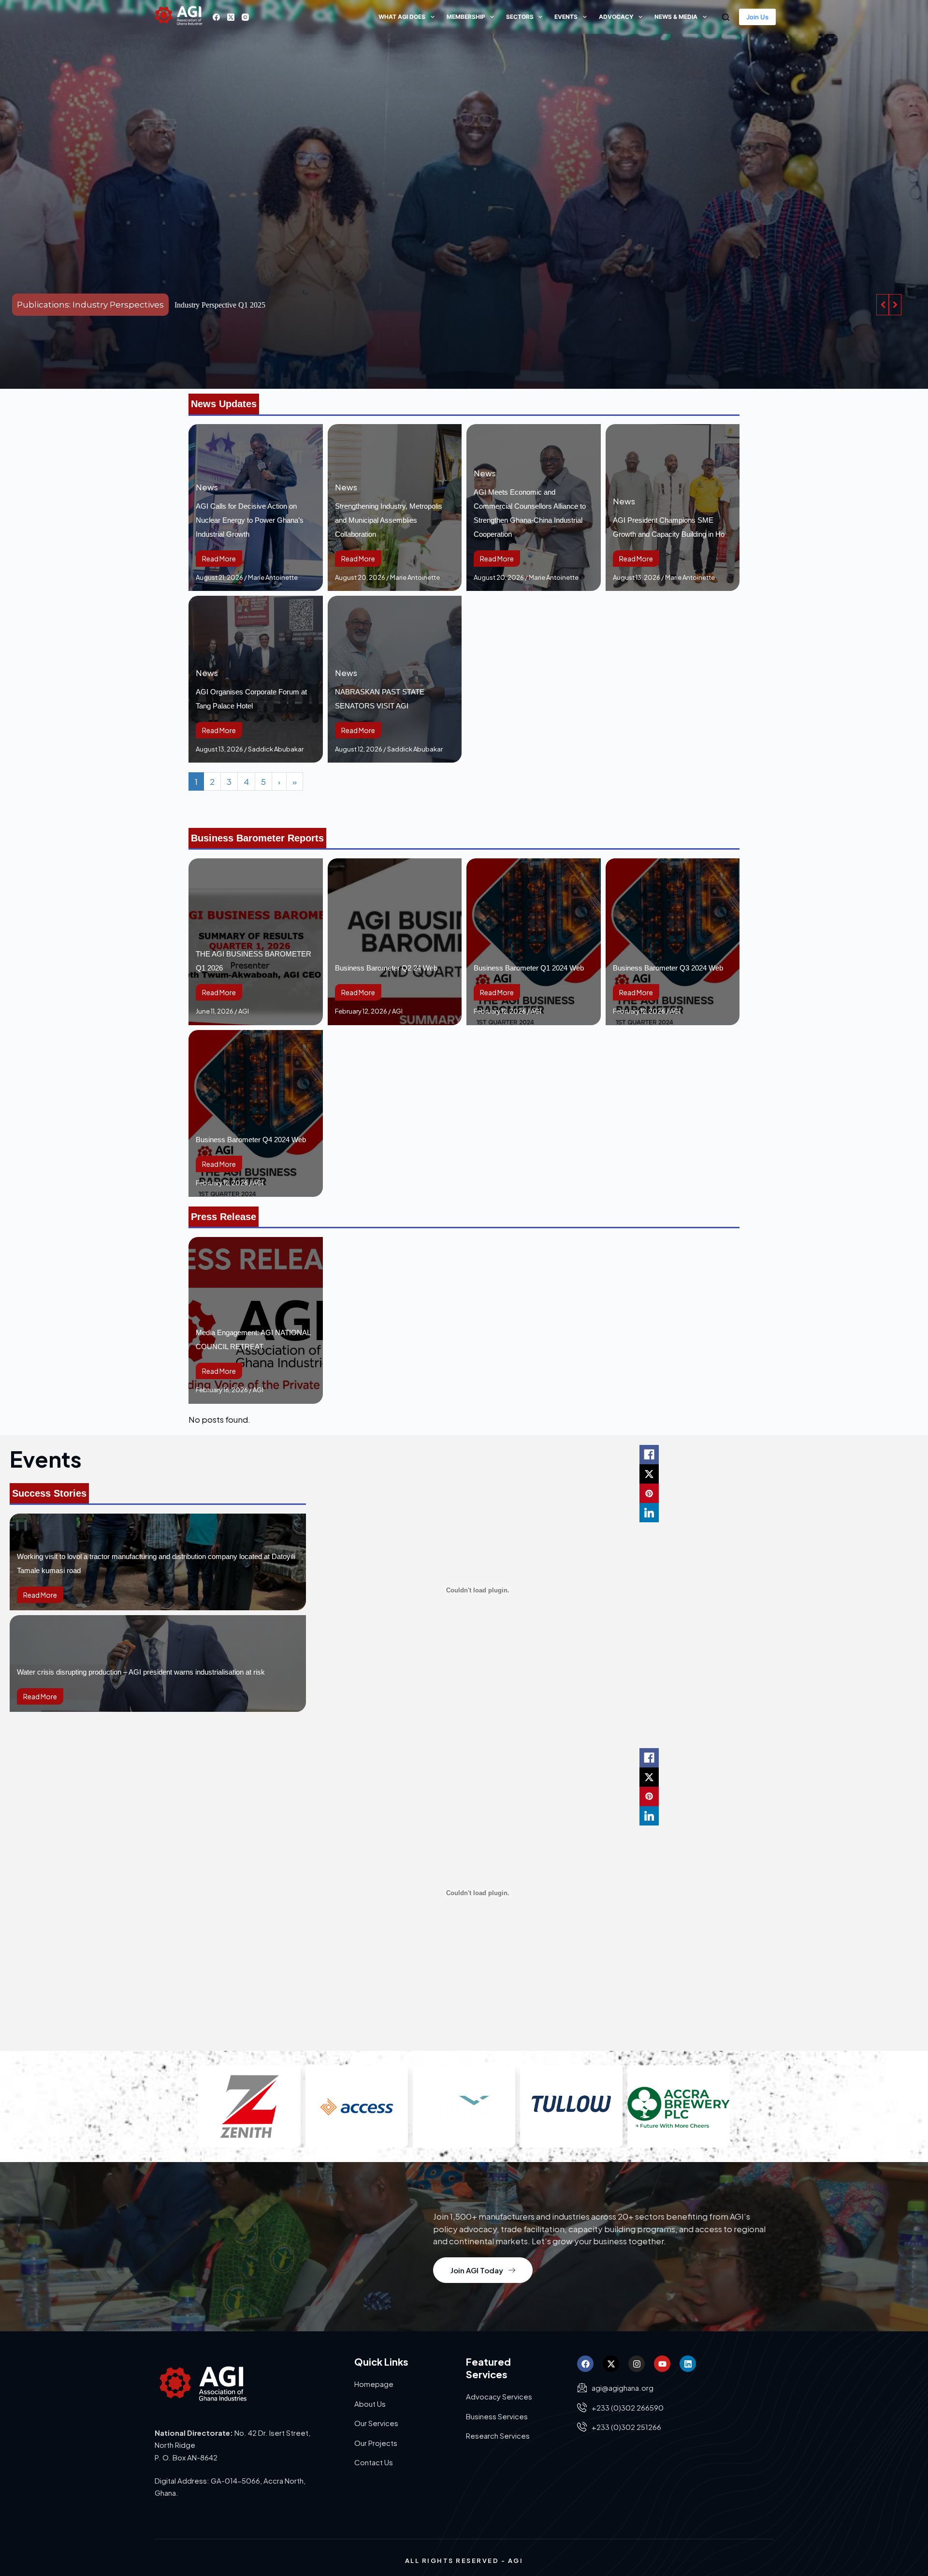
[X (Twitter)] (231, 17)
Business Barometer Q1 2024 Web (529, 968)
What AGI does (402, 17)
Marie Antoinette (273, 577)
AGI (244, 1011)
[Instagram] (245, 17)
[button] (895, 305)
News (207, 487)
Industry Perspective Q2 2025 (220, 305)
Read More (219, 559)
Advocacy (616, 17)
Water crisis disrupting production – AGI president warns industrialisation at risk (141, 1672)
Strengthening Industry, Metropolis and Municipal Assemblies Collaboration (389, 520)
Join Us (757, 17)
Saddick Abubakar (276, 749)
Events (566, 17)
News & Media (676, 17)
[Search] (726, 17)
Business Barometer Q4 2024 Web (251, 1140)
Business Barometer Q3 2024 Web (668, 968)
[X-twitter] (611, 2364)
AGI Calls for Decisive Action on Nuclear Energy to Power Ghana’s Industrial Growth (250, 520)
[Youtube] (662, 2364)
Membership (466, 17)
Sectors (520, 17)
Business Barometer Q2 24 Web (386, 968)
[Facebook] (216, 17)
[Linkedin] (688, 2364)
